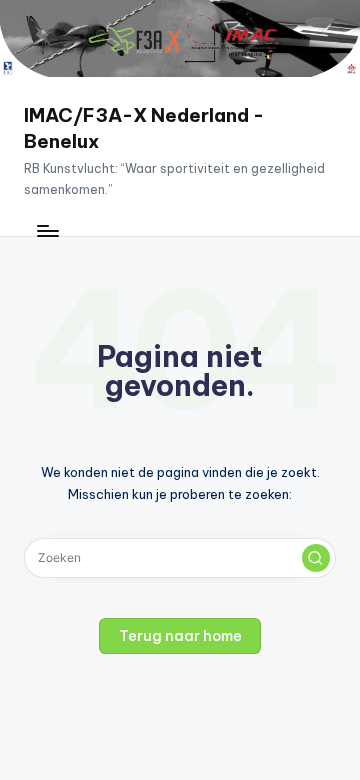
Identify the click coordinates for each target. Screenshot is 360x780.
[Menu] (47, 230)
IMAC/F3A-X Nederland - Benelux (144, 128)
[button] (316, 558)
